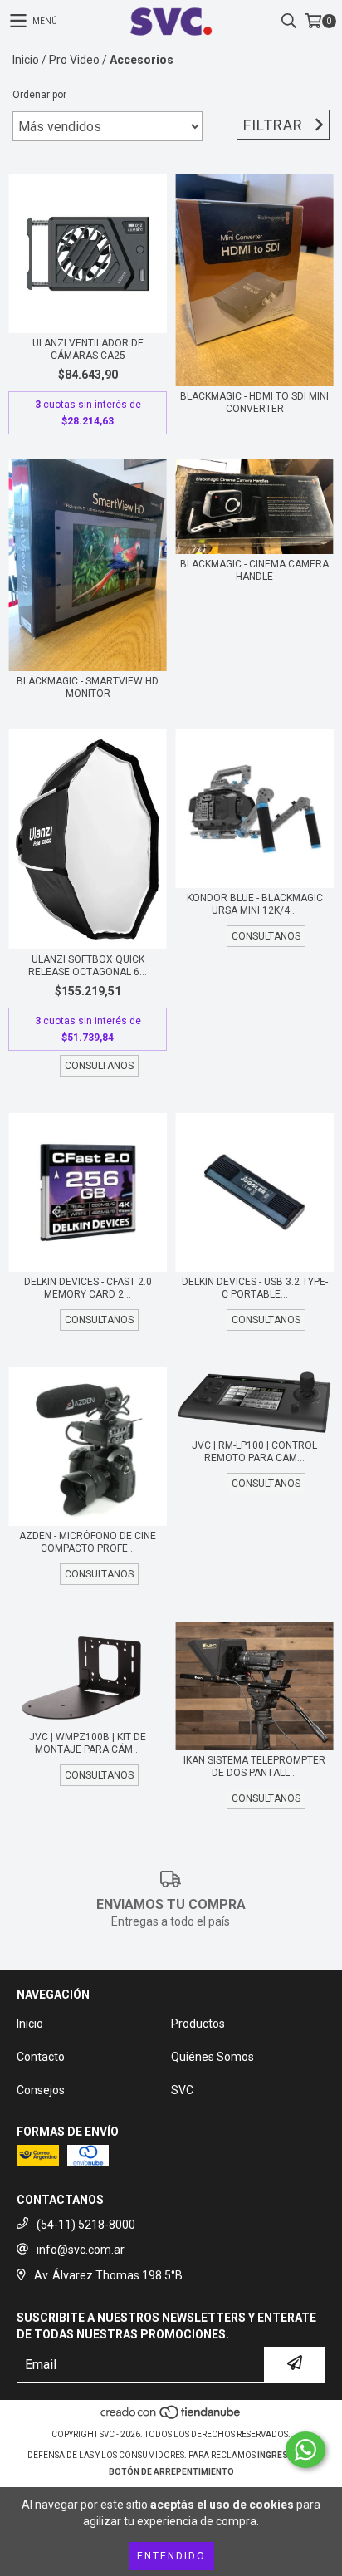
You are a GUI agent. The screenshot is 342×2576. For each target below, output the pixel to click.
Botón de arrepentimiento (171, 2472)
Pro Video (74, 60)
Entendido (171, 2556)
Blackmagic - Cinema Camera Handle (254, 570)
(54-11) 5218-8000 (86, 2225)
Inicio (26, 60)
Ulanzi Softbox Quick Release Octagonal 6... (88, 966)
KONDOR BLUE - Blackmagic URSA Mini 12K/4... (255, 904)
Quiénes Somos (213, 2057)
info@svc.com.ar (81, 2250)
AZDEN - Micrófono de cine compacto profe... (88, 1542)
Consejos (41, 2090)
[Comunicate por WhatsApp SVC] (305, 2450)
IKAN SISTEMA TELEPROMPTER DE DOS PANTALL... (254, 1766)
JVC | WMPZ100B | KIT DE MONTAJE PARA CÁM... (88, 1743)
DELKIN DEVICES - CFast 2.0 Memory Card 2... (88, 1288)
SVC (182, 2090)
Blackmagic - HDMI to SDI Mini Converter (254, 402)
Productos (198, 2024)
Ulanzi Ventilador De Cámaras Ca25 (88, 349)
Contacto (41, 2057)
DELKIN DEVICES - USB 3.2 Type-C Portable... (255, 1288)
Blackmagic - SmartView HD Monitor (88, 687)
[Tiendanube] (171, 2418)
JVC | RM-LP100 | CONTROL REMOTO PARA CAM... (254, 1452)
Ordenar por (39, 95)
